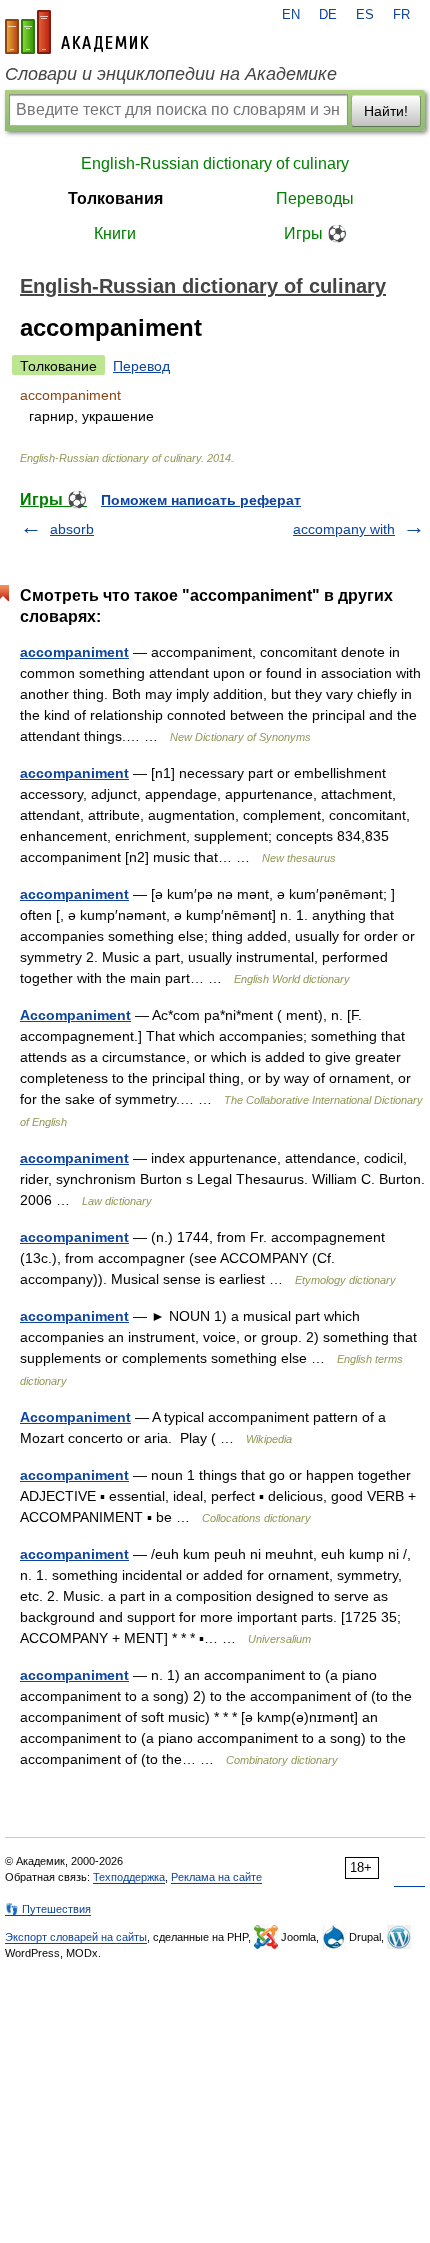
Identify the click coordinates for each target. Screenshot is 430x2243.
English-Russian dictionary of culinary (215, 163)
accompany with (344, 529)
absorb (72, 529)
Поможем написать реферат (201, 500)
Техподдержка (129, 1877)
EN (291, 15)
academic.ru (77, 32)
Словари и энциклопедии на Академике (171, 74)
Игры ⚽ (315, 233)
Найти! (386, 111)
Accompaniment (75, 1015)
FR (401, 15)
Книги (115, 233)
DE (328, 15)
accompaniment (74, 652)
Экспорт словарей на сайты (76, 1937)
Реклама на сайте (216, 1877)
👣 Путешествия (48, 1909)
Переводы (315, 198)
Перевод (141, 366)
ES (365, 15)
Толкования (115, 198)
